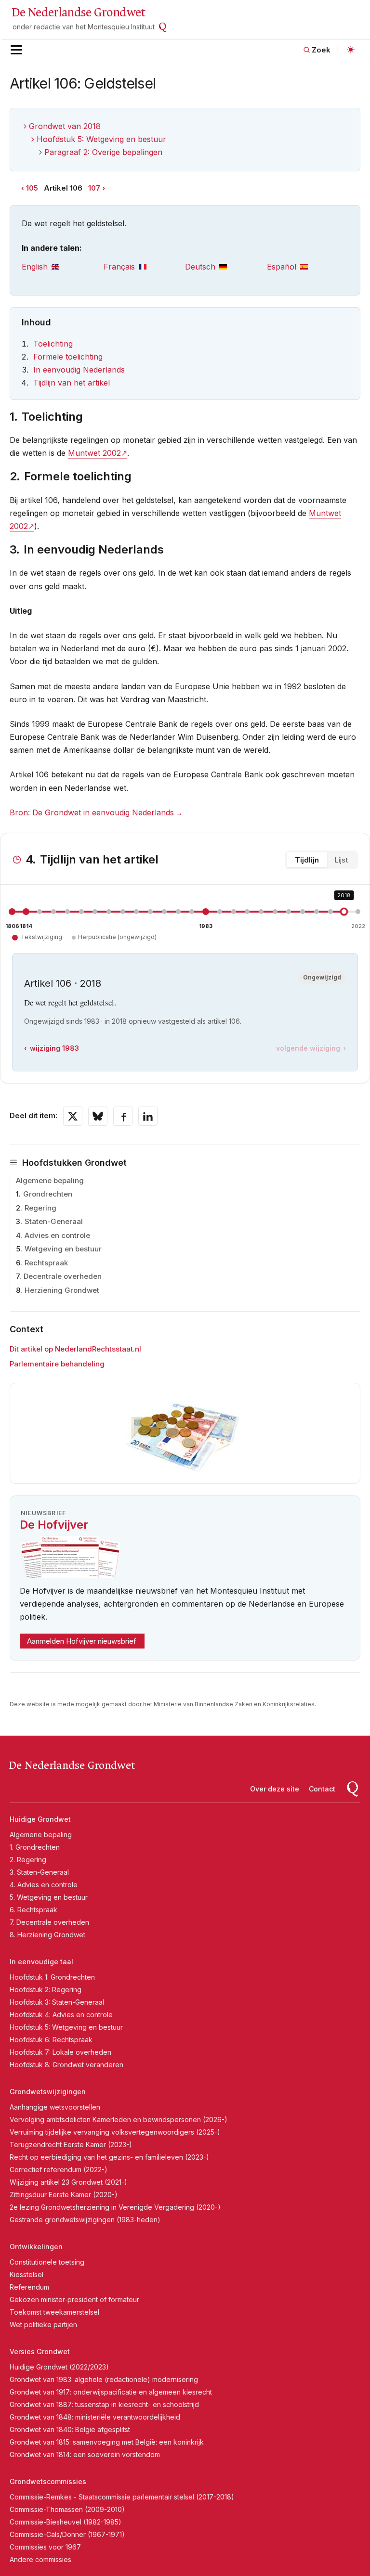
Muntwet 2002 (94, 453)
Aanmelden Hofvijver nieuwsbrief (82, 1641)
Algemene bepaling (50, 1180)
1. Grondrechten (35, 1847)
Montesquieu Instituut (121, 27)
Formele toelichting (68, 357)
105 (32, 188)
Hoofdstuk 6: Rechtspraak (51, 2040)
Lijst (341, 860)
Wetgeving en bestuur (63, 1249)
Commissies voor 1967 (45, 2547)
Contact (322, 1789)
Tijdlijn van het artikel (72, 383)
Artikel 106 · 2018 (63, 983)
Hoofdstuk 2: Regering (46, 1990)
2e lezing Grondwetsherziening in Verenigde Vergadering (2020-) (115, 2207)
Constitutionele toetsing (47, 2262)
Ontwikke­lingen (36, 2247)
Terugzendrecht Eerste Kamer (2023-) (71, 2145)
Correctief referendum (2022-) (59, 2170)
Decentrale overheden (63, 1276)
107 (94, 188)
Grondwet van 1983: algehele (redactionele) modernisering (104, 2379)
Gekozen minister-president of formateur (74, 2299)
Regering (40, 1208)
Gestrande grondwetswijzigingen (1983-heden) (85, 2220)
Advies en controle (57, 1235)
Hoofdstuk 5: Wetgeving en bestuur (101, 139)
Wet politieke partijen (43, 2325)
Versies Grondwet (40, 2351)
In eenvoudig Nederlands (79, 370)
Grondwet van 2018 (65, 126)
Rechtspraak (46, 1263)
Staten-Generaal (54, 1221)
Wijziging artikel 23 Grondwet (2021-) (68, 2182)
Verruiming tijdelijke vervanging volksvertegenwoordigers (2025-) (115, 2132)
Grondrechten (48, 1194)
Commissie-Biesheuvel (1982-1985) (66, 2522)
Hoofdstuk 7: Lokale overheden (60, 2052)
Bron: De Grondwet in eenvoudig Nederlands (92, 812)
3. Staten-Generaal (39, 1872)
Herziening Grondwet (62, 1290)
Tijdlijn (307, 860)
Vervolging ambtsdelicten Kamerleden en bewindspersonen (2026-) (119, 2119)
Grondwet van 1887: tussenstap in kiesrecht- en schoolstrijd (104, 2404)
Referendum (29, 2287)
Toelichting (53, 344)
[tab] (63, 267)
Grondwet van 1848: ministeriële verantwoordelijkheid (95, 2417)
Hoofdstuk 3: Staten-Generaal (57, 2002)
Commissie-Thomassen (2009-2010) (67, 2509)
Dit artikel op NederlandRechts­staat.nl (75, 1349)
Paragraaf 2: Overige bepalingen (103, 152)
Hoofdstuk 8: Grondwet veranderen (66, 2065)
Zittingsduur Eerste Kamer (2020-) (64, 2195)
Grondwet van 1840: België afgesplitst (70, 2429)
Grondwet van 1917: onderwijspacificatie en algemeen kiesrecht (111, 2392)
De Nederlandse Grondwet (78, 13)
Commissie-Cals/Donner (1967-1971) (67, 2534)
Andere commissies (40, 2559)
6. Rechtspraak (33, 1910)
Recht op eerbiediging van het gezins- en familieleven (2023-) (109, 2157)
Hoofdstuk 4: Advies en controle (61, 2015)
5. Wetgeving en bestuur (49, 1897)
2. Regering (28, 1860)
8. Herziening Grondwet (47, 1935)
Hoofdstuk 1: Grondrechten (52, 1977)
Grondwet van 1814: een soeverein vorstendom (85, 2454)
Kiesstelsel (26, 2274)
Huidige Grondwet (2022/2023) (59, 2367)
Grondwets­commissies (48, 2481)
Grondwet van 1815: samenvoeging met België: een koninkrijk (107, 2442)
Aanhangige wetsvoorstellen (55, 2107)
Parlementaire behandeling (57, 1364)
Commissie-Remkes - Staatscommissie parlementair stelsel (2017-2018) (122, 2497)
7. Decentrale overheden (49, 1922)
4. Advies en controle (44, 1885)
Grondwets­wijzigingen (48, 2092)
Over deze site (275, 1789)
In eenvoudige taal (41, 1962)
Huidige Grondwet (40, 1819)
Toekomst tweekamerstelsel (54, 2312)
